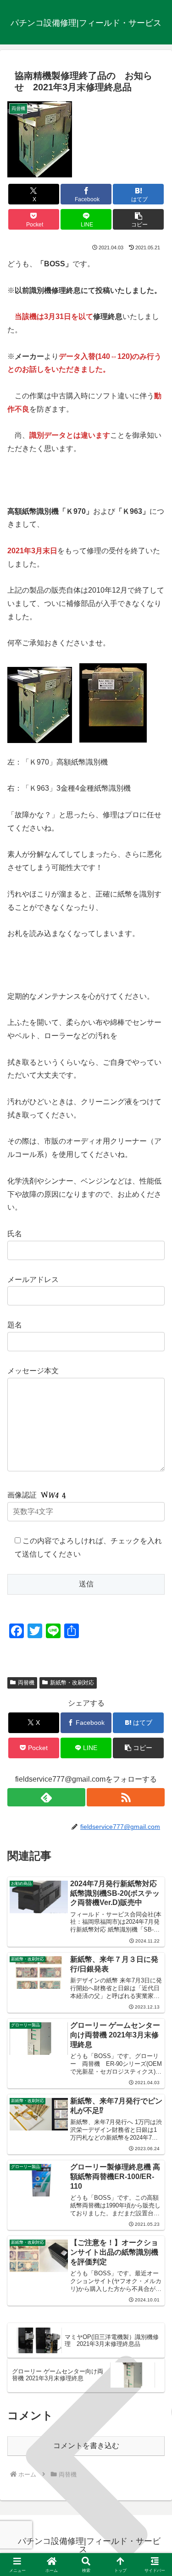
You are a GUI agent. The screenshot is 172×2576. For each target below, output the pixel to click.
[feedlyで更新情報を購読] (46, 1797)
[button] (138, 219)
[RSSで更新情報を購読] (126, 1797)
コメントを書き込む (86, 2446)
